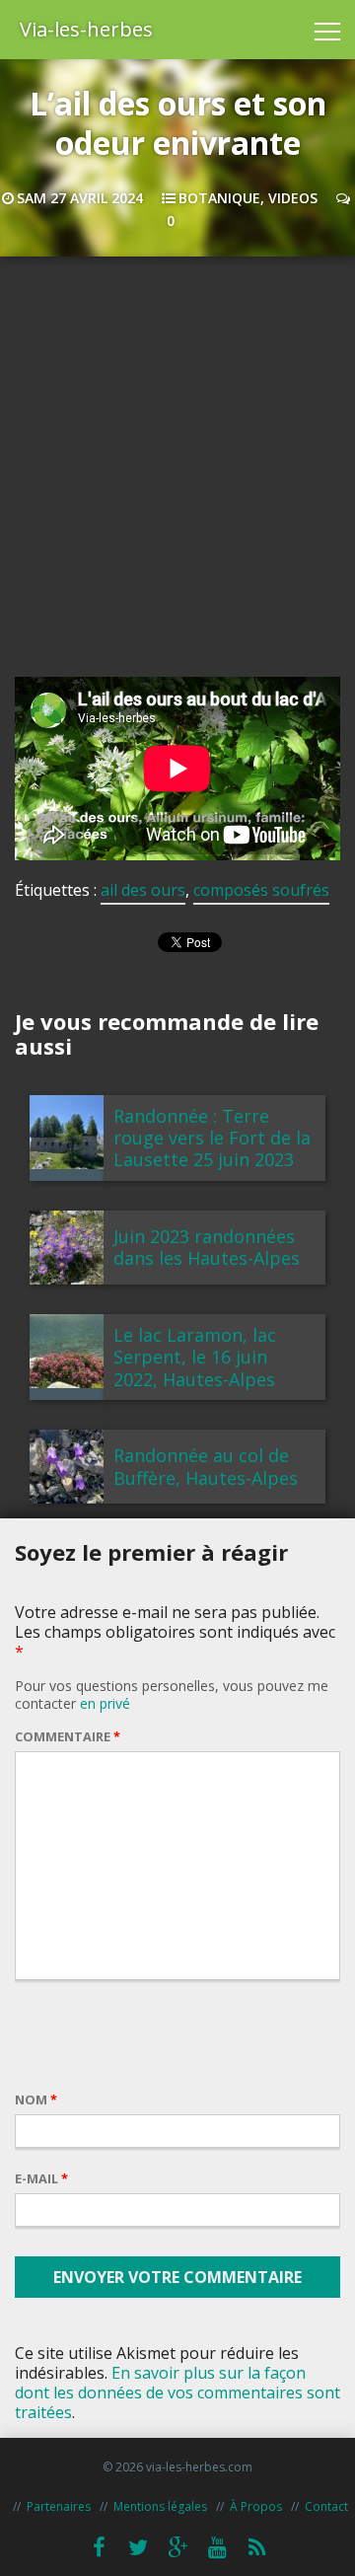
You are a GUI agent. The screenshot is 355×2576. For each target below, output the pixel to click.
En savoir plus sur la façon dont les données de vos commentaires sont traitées (177, 2392)
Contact (326, 2506)
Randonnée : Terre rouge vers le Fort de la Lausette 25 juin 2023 (212, 1138)
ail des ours (143, 890)
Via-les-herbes (86, 29)
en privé (105, 1703)
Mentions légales (160, 2506)
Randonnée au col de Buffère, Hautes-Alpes (206, 1466)
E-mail (41, 2178)
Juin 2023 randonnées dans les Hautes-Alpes (207, 1247)
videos (293, 198)
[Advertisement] (177, 481)
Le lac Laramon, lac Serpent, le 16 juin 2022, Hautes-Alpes (195, 1357)
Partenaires (59, 2506)
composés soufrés (261, 890)
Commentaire (68, 1736)
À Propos (256, 2506)
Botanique (219, 198)
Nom (36, 2099)
